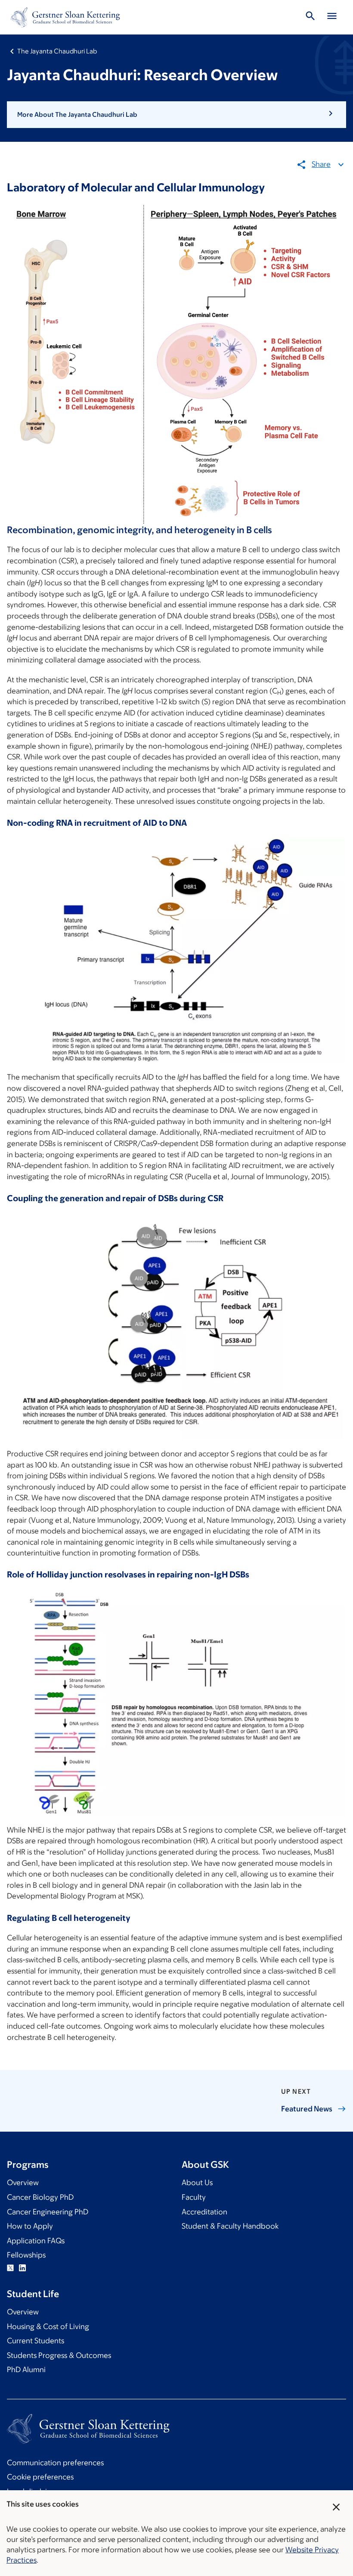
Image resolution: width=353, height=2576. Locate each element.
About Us (197, 2183)
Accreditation (204, 2212)
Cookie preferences (40, 2477)
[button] (176, 115)
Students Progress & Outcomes (59, 2355)
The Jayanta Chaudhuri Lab (57, 51)
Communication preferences (55, 2463)
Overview (23, 2183)
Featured (307, 2109)
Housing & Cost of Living (48, 2326)
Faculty (194, 2197)
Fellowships (26, 2255)
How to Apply (30, 2226)
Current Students (36, 2341)
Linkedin (22, 2268)
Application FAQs (36, 2241)
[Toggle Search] (310, 17)
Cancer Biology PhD (40, 2197)
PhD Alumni (26, 2370)
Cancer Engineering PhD (48, 2212)
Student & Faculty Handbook (230, 2226)
